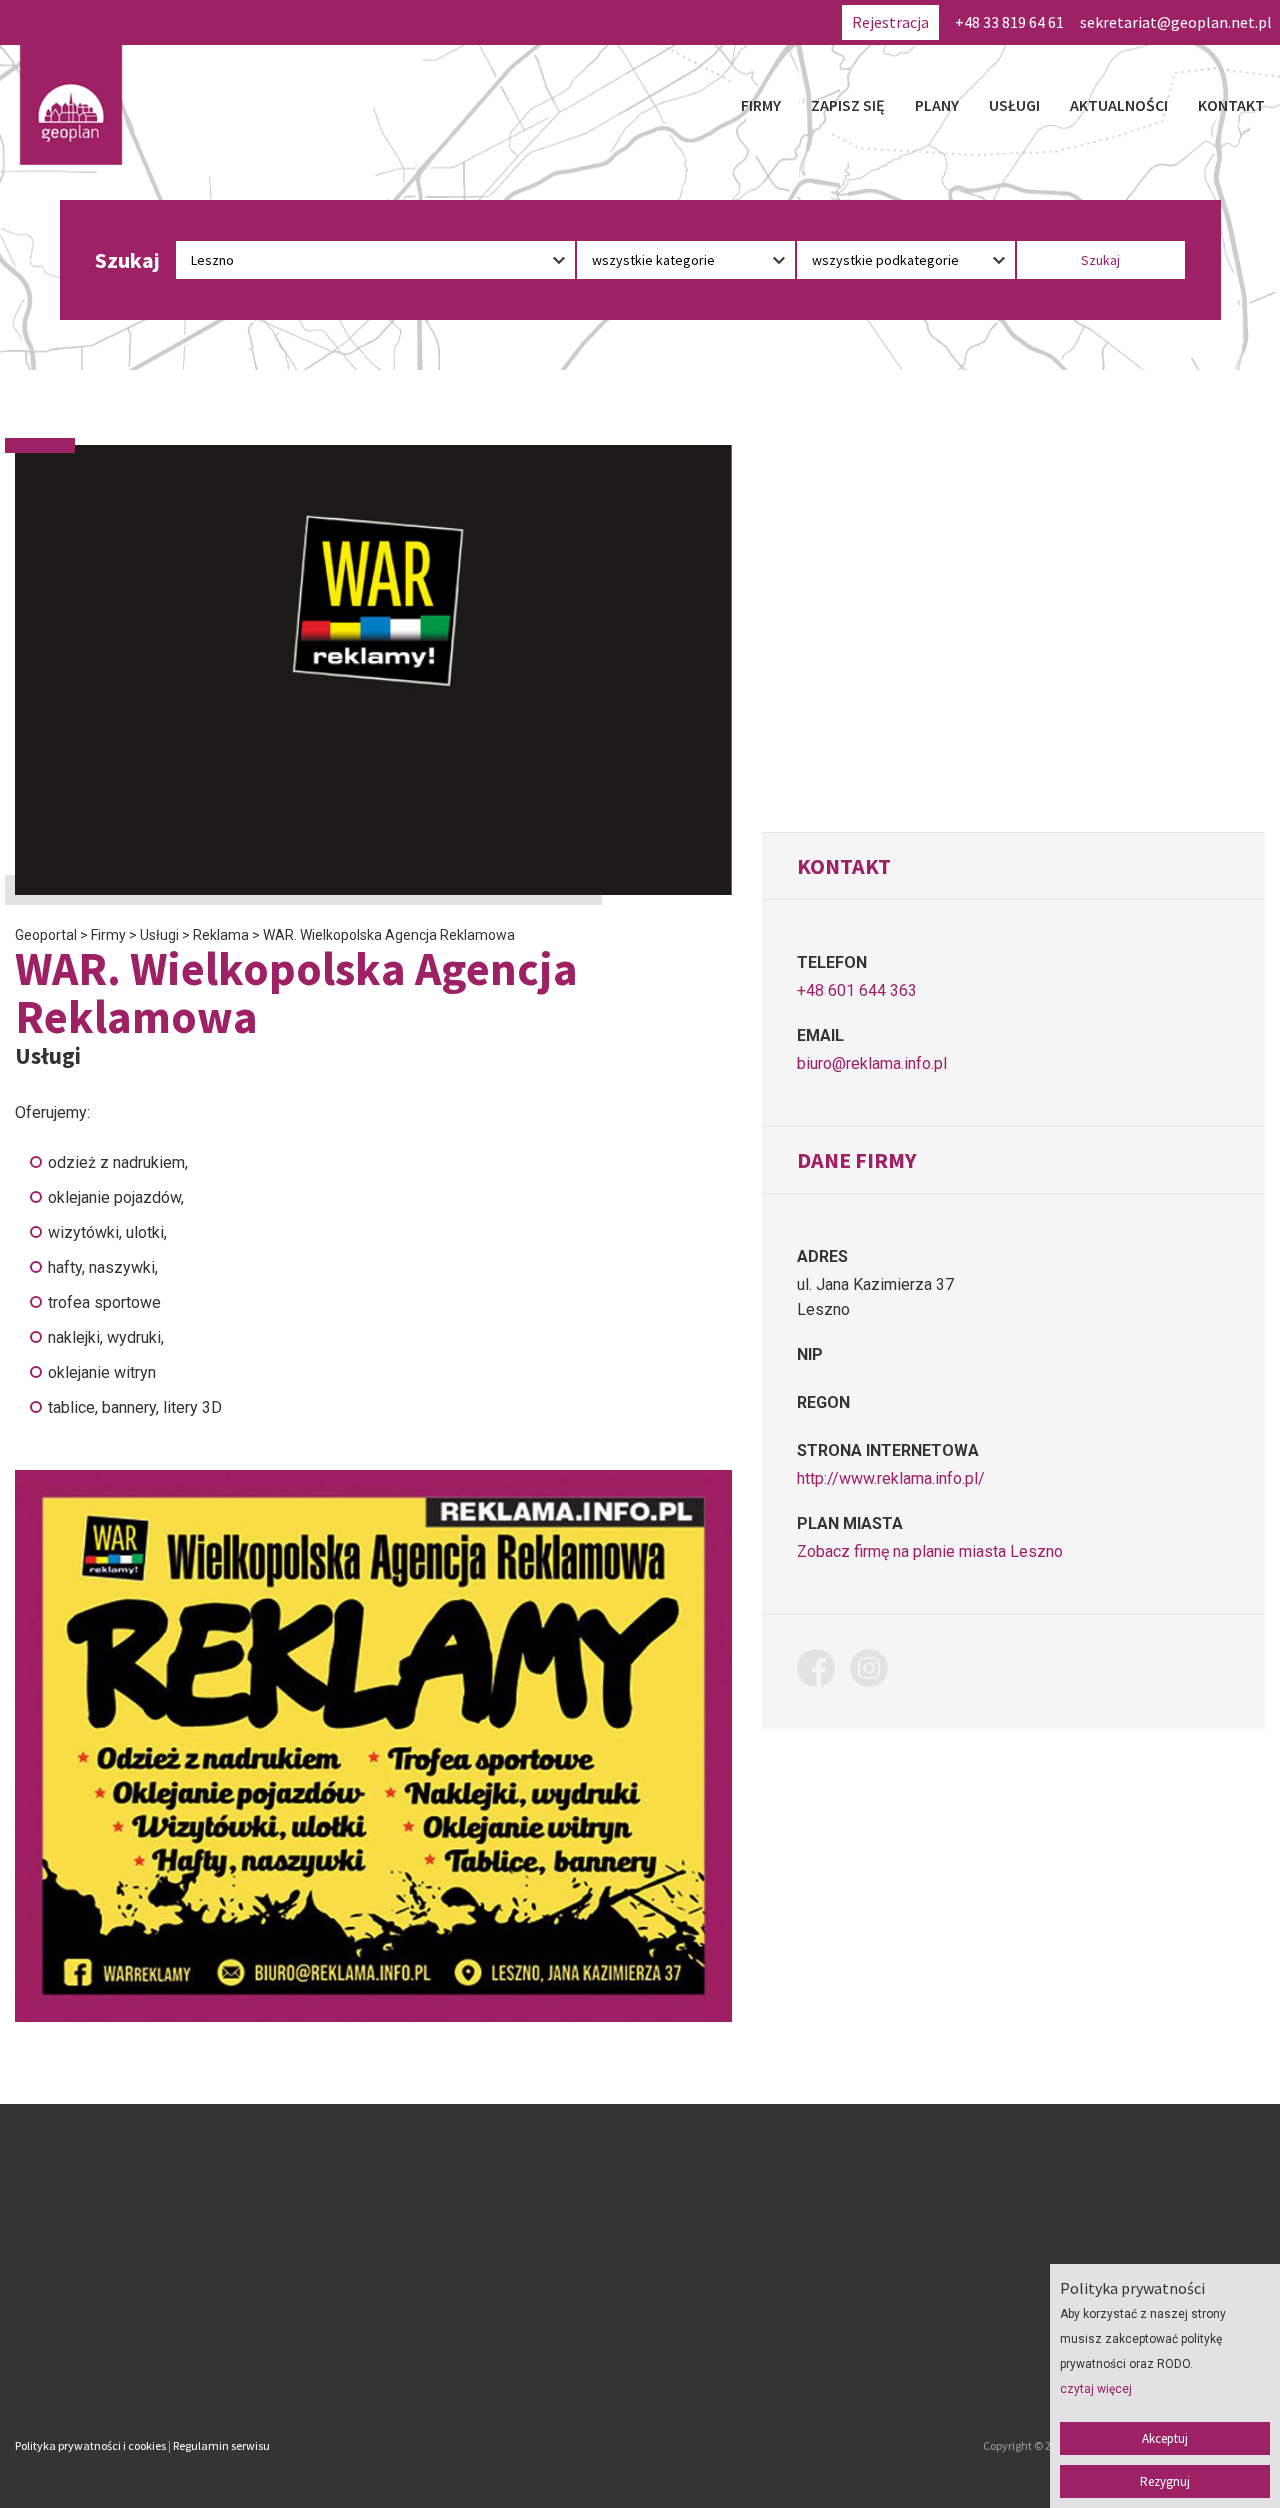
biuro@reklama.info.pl (872, 1063)
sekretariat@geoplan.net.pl (1176, 22)
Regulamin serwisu (221, 2445)
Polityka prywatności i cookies (90, 2445)
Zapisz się (848, 105)
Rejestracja (890, 22)
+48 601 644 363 (857, 990)
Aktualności (1119, 105)
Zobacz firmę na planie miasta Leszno (930, 1551)
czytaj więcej (1096, 2389)
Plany (937, 105)
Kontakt (1231, 105)
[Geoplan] (71, 105)
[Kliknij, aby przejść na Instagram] (876, 1671)
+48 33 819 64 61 (1009, 22)
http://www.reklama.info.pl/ (891, 1478)
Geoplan (468, 2362)
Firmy (761, 105)
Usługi (1014, 105)
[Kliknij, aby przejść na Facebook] (823, 1671)
